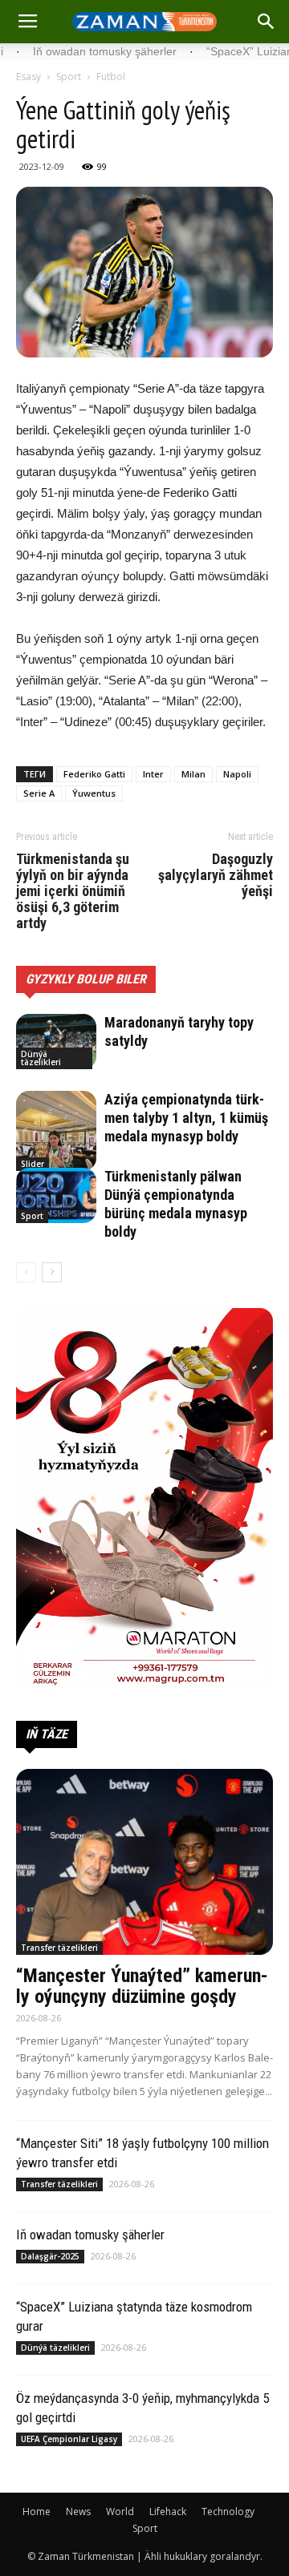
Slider (33, 1164)
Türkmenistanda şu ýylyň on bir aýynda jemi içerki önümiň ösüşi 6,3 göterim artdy (73, 891)
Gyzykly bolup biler (86, 979)
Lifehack (168, 2511)
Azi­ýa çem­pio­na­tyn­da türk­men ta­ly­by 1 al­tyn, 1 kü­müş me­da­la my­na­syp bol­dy (186, 1118)
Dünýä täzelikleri (41, 1058)
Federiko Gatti (94, 774)
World (120, 2511)
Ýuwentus (94, 793)
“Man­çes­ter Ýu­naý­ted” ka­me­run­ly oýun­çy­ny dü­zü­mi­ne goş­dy (142, 1986)
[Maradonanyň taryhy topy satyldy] (56, 1042)
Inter (153, 774)
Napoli (237, 774)
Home (37, 2511)
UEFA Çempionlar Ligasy (69, 2439)
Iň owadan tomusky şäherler (90, 2235)
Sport (69, 77)
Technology (228, 2511)
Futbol (111, 77)
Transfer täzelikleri (59, 1948)
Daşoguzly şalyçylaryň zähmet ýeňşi (216, 875)
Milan (193, 774)
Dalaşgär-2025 (50, 2256)
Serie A (39, 793)
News (78, 2511)
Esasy (28, 77)
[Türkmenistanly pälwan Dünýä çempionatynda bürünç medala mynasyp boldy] (56, 1195)
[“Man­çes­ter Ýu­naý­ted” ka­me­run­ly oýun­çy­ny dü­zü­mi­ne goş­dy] (144, 1862)
